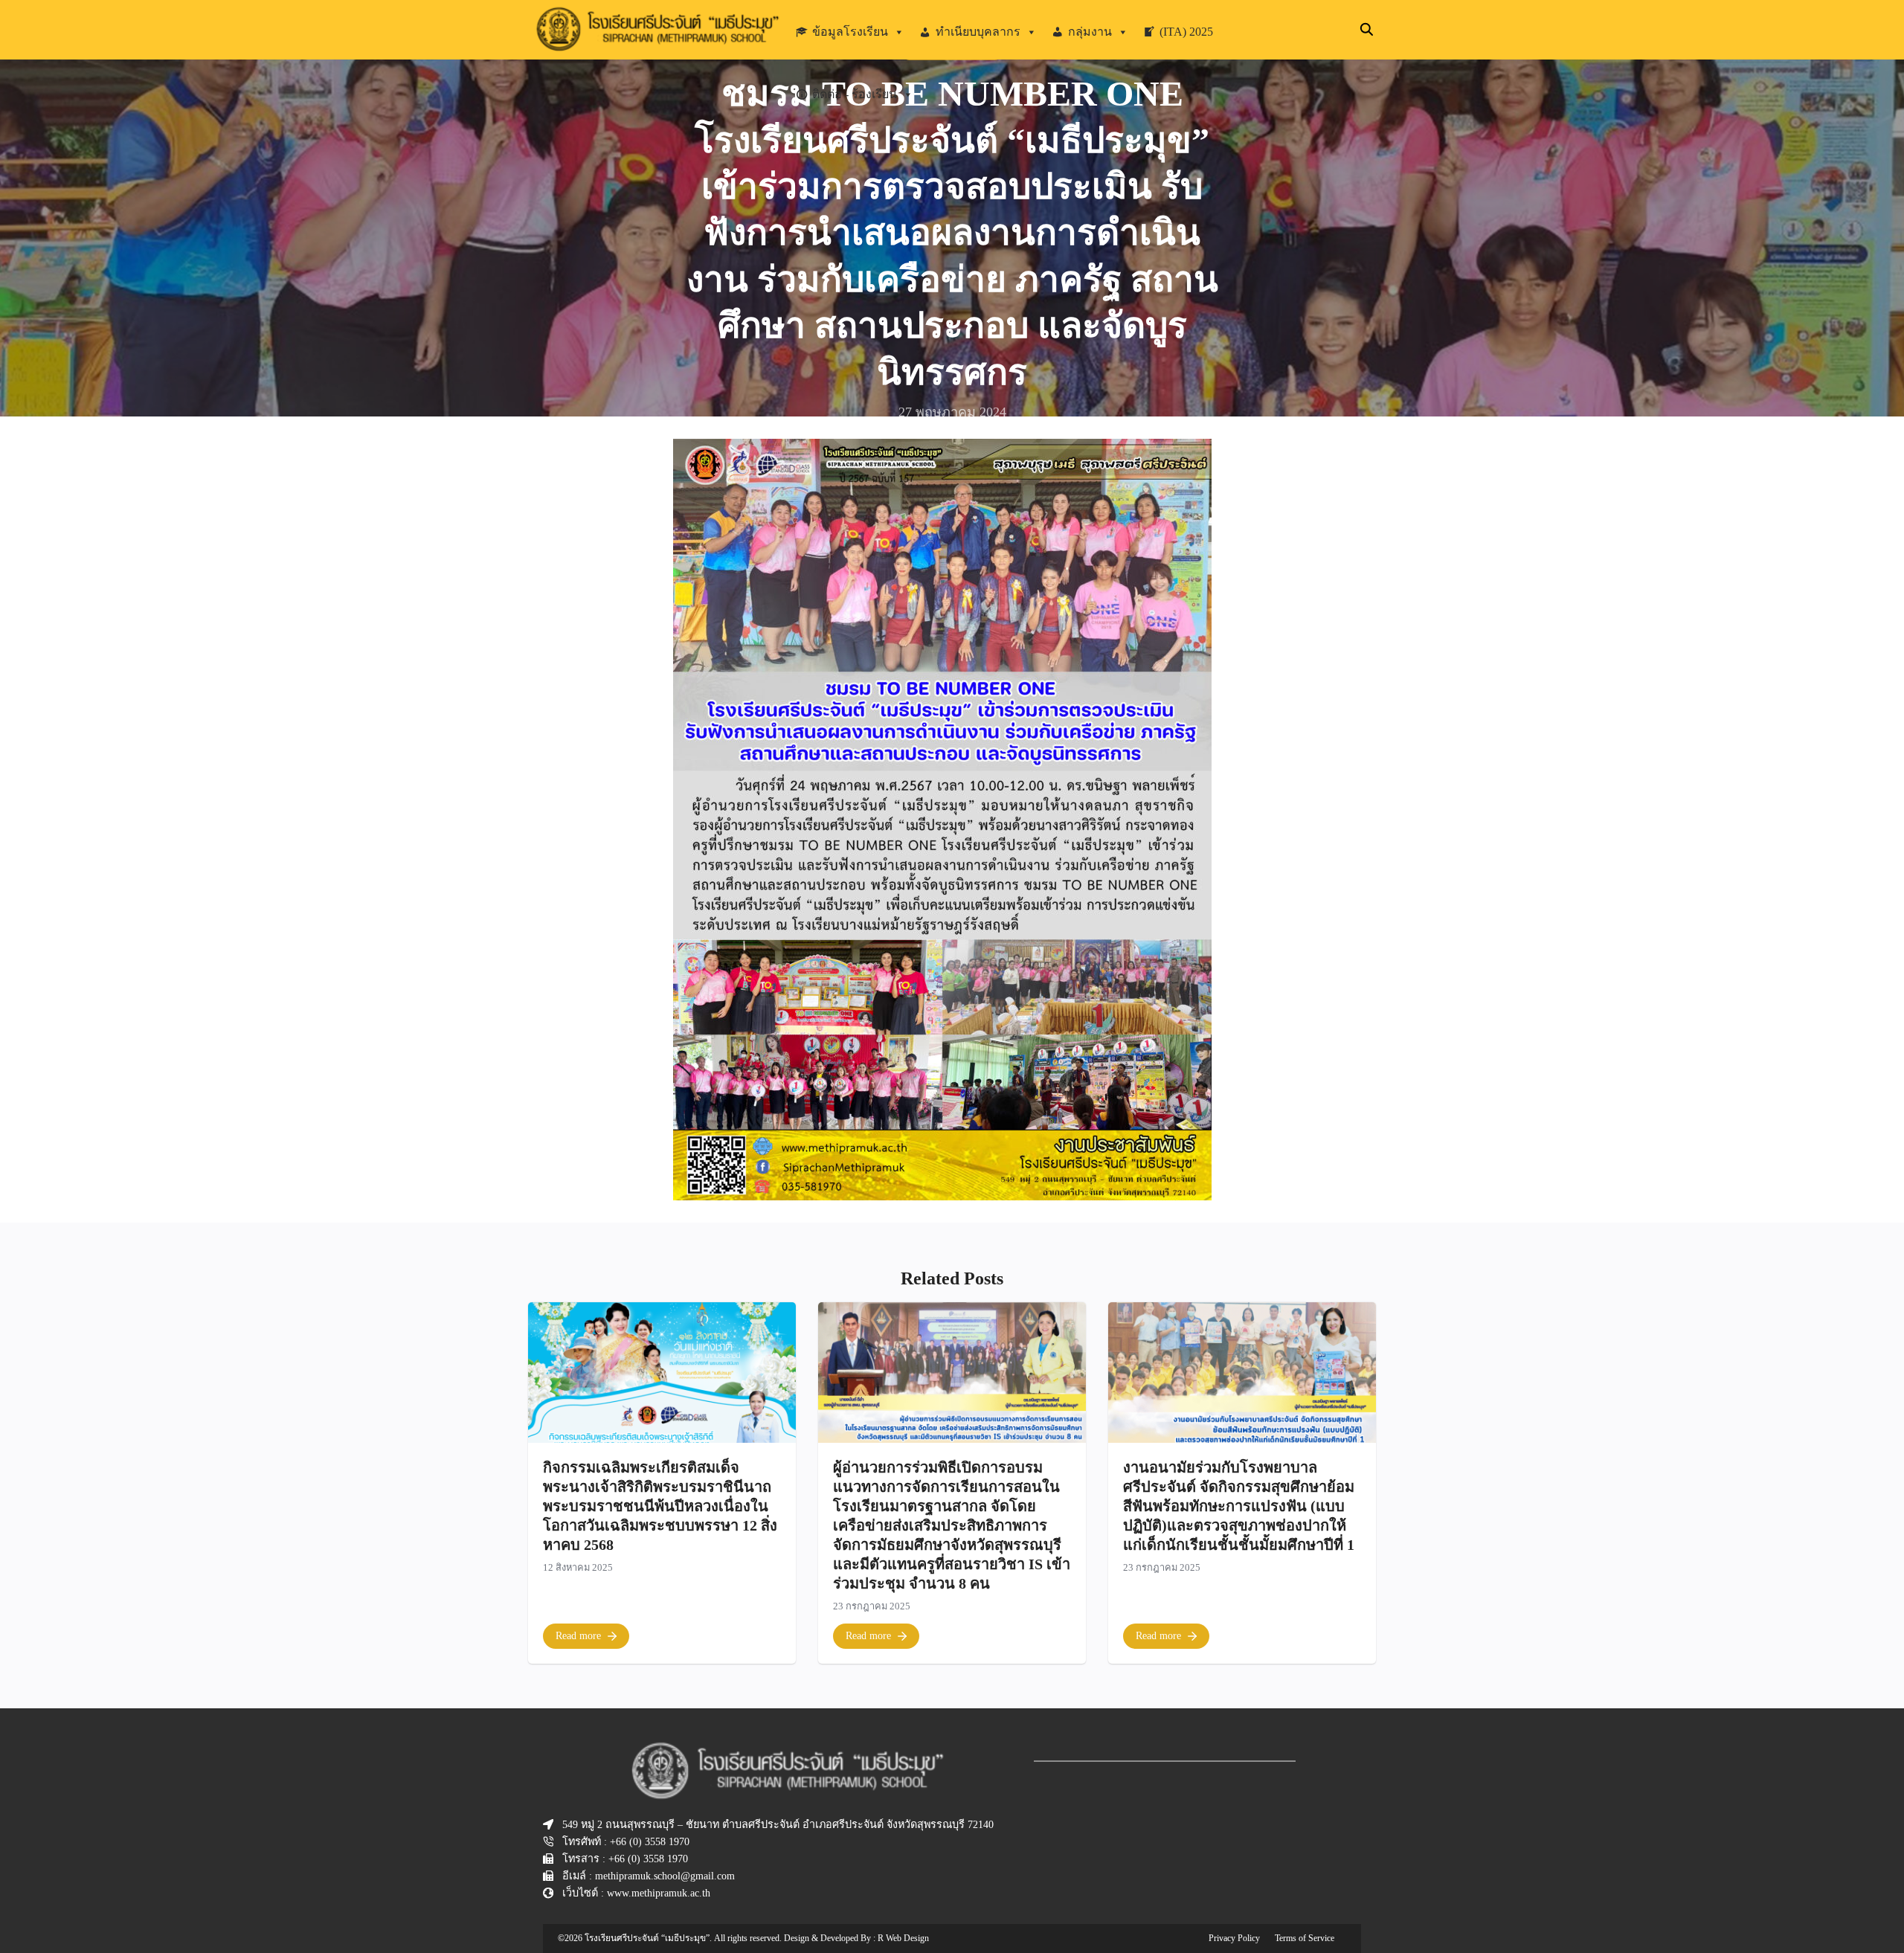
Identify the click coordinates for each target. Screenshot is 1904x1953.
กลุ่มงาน (1090, 32)
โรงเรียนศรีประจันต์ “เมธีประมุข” (647, 1938)
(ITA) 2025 (1186, 32)
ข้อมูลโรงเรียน (850, 32)
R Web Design (903, 1938)
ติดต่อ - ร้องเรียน (855, 94)
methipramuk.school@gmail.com (665, 1876)
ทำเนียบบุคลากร (978, 32)
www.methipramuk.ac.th (659, 1893)
